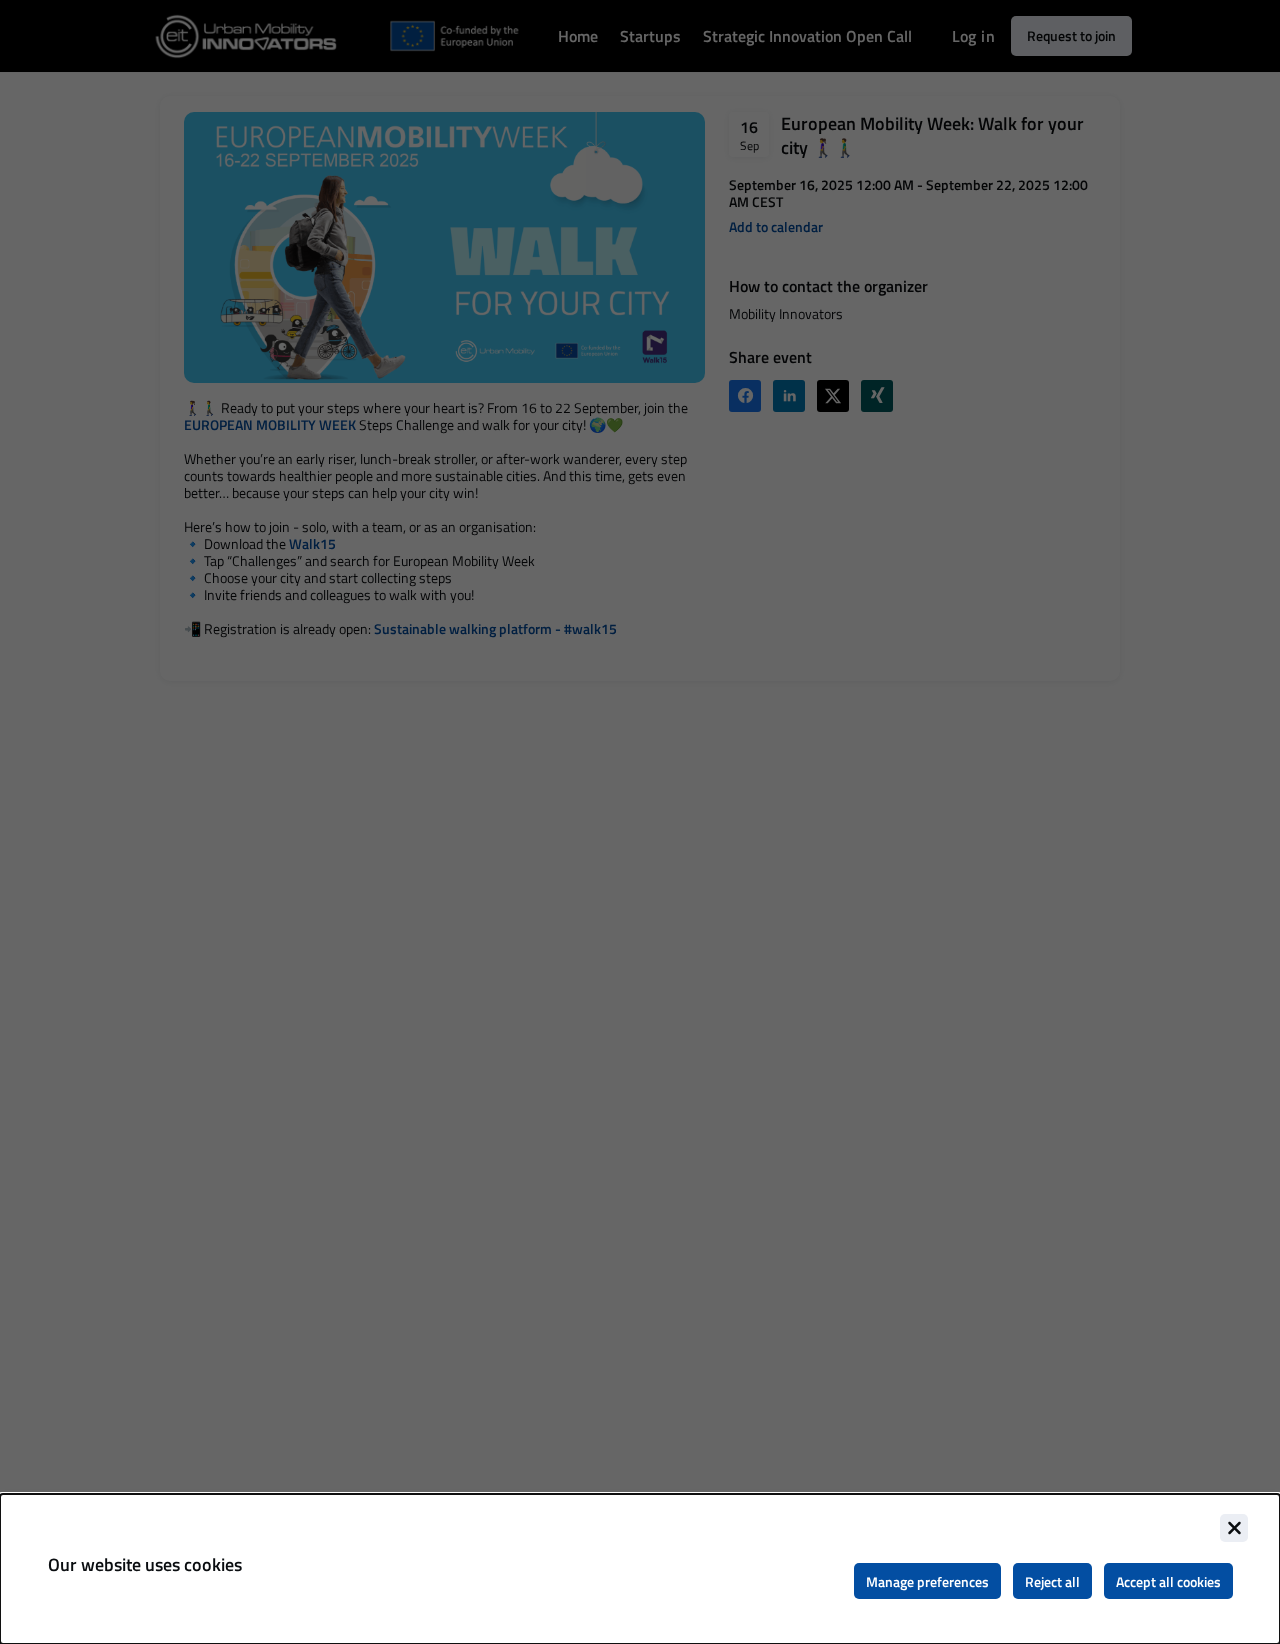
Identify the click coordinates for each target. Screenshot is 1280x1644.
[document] (640, 1569)
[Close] (1234, 1528)
